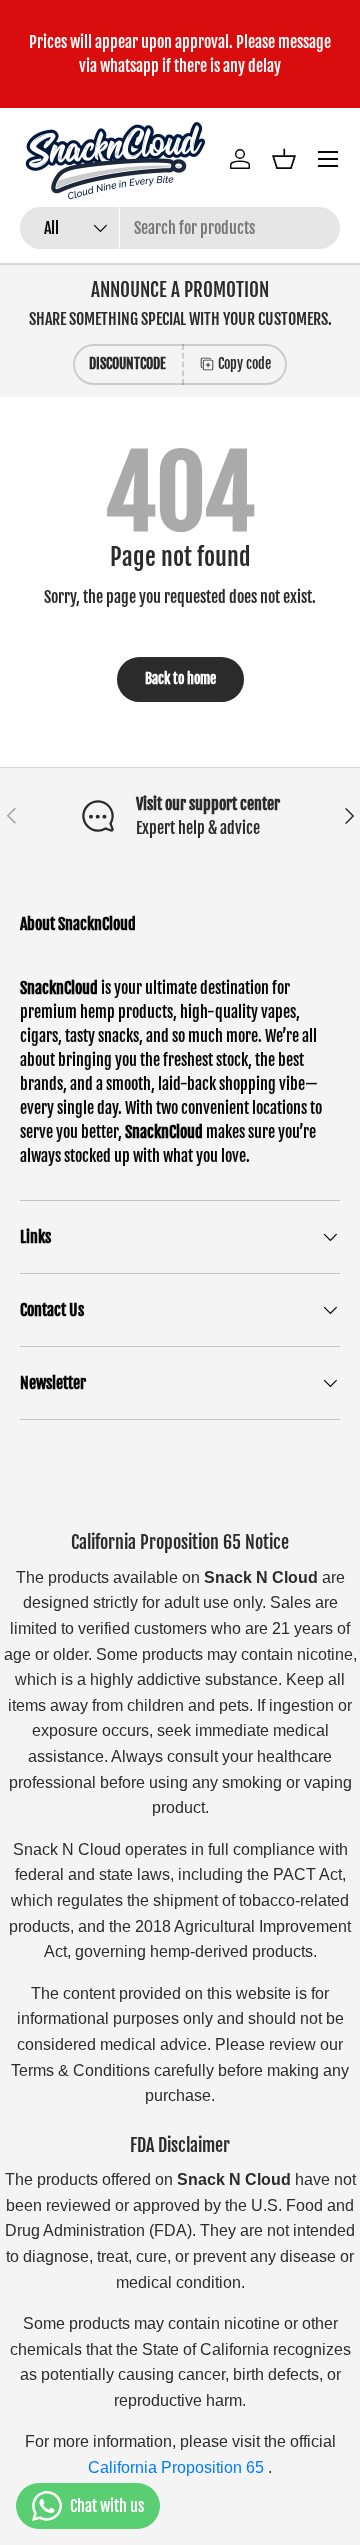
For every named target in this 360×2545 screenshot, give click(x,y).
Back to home (180, 678)
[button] (284, 159)
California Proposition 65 (178, 2467)
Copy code (244, 363)
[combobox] (180, 228)
